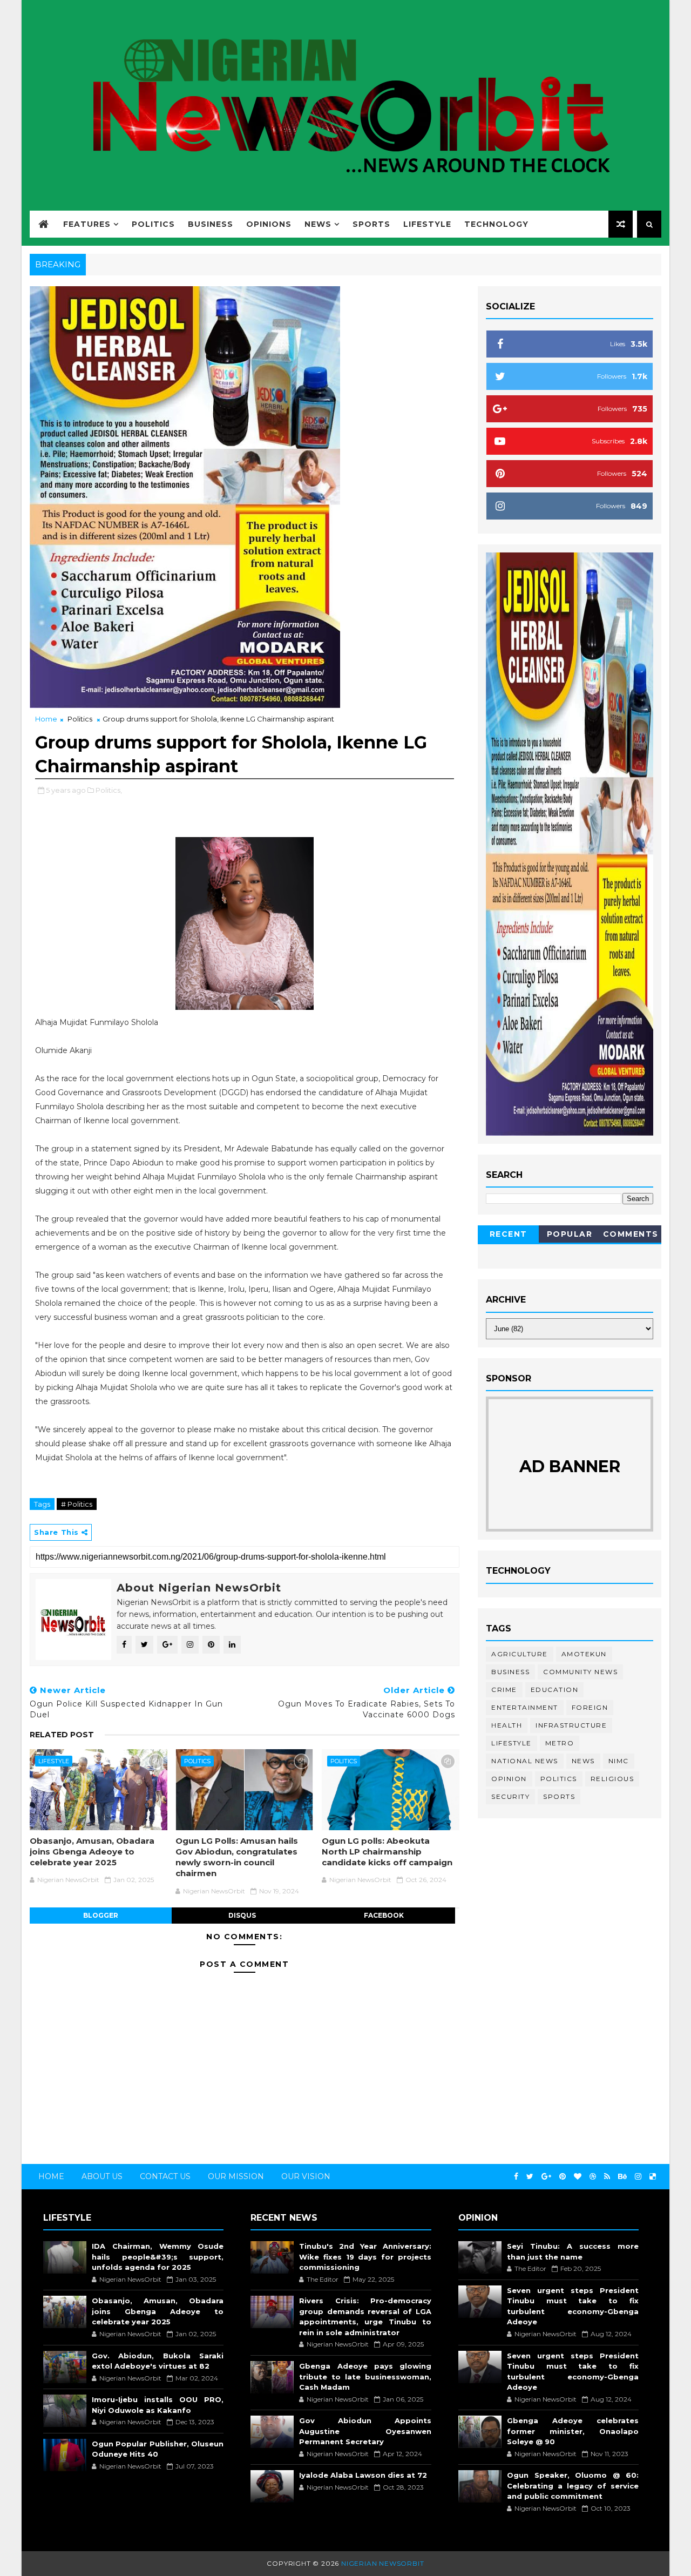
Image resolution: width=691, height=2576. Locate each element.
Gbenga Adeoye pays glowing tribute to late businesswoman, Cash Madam (365, 2376)
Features (87, 224)
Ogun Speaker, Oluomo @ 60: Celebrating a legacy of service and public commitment (573, 2486)
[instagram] (638, 2177)
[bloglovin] (578, 2177)
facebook (384, 1915)
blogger (101, 1915)
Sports (371, 224)
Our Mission (236, 2176)
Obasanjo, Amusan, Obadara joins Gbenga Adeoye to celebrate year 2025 (92, 1852)
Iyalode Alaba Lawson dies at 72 (363, 2475)
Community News (580, 1672)
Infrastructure (571, 1725)
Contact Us (165, 2176)
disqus (242, 1915)
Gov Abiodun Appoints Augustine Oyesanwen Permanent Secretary (365, 2431)
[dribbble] (593, 2177)
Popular (570, 1234)
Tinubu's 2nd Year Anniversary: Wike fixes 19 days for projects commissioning (365, 2257)
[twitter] (530, 2177)
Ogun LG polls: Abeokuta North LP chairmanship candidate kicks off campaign (387, 1852)
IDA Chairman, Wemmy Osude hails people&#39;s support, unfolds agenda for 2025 (158, 2257)
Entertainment (525, 1707)
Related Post (62, 1735)
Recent (509, 1234)
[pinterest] (563, 2177)
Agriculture (520, 1654)
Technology (496, 224)
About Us (102, 2176)
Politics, (109, 790)
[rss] (607, 2177)
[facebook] (516, 2177)
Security (510, 1796)
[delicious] (653, 2177)
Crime (504, 1690)
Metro (560, 1743)
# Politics (77, 1504)
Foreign (590, 1707)
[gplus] (546, 2177)
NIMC (619, 1761)
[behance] (622, 2177)
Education (555, 1690)
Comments (631, 1234)
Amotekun (584, 1654)
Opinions (269, 224)
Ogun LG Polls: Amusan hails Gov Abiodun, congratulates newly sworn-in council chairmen (237, 1857)
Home (46, 719)
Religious (612, 1779)
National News (525, 1761)
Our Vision (306, 2176)
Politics (153, 224)
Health (507, 1725)
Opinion (509, 1779)
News (318, 224)
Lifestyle (427, 224)
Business (211, 224)
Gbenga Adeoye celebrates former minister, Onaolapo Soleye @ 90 (573, 2431)
